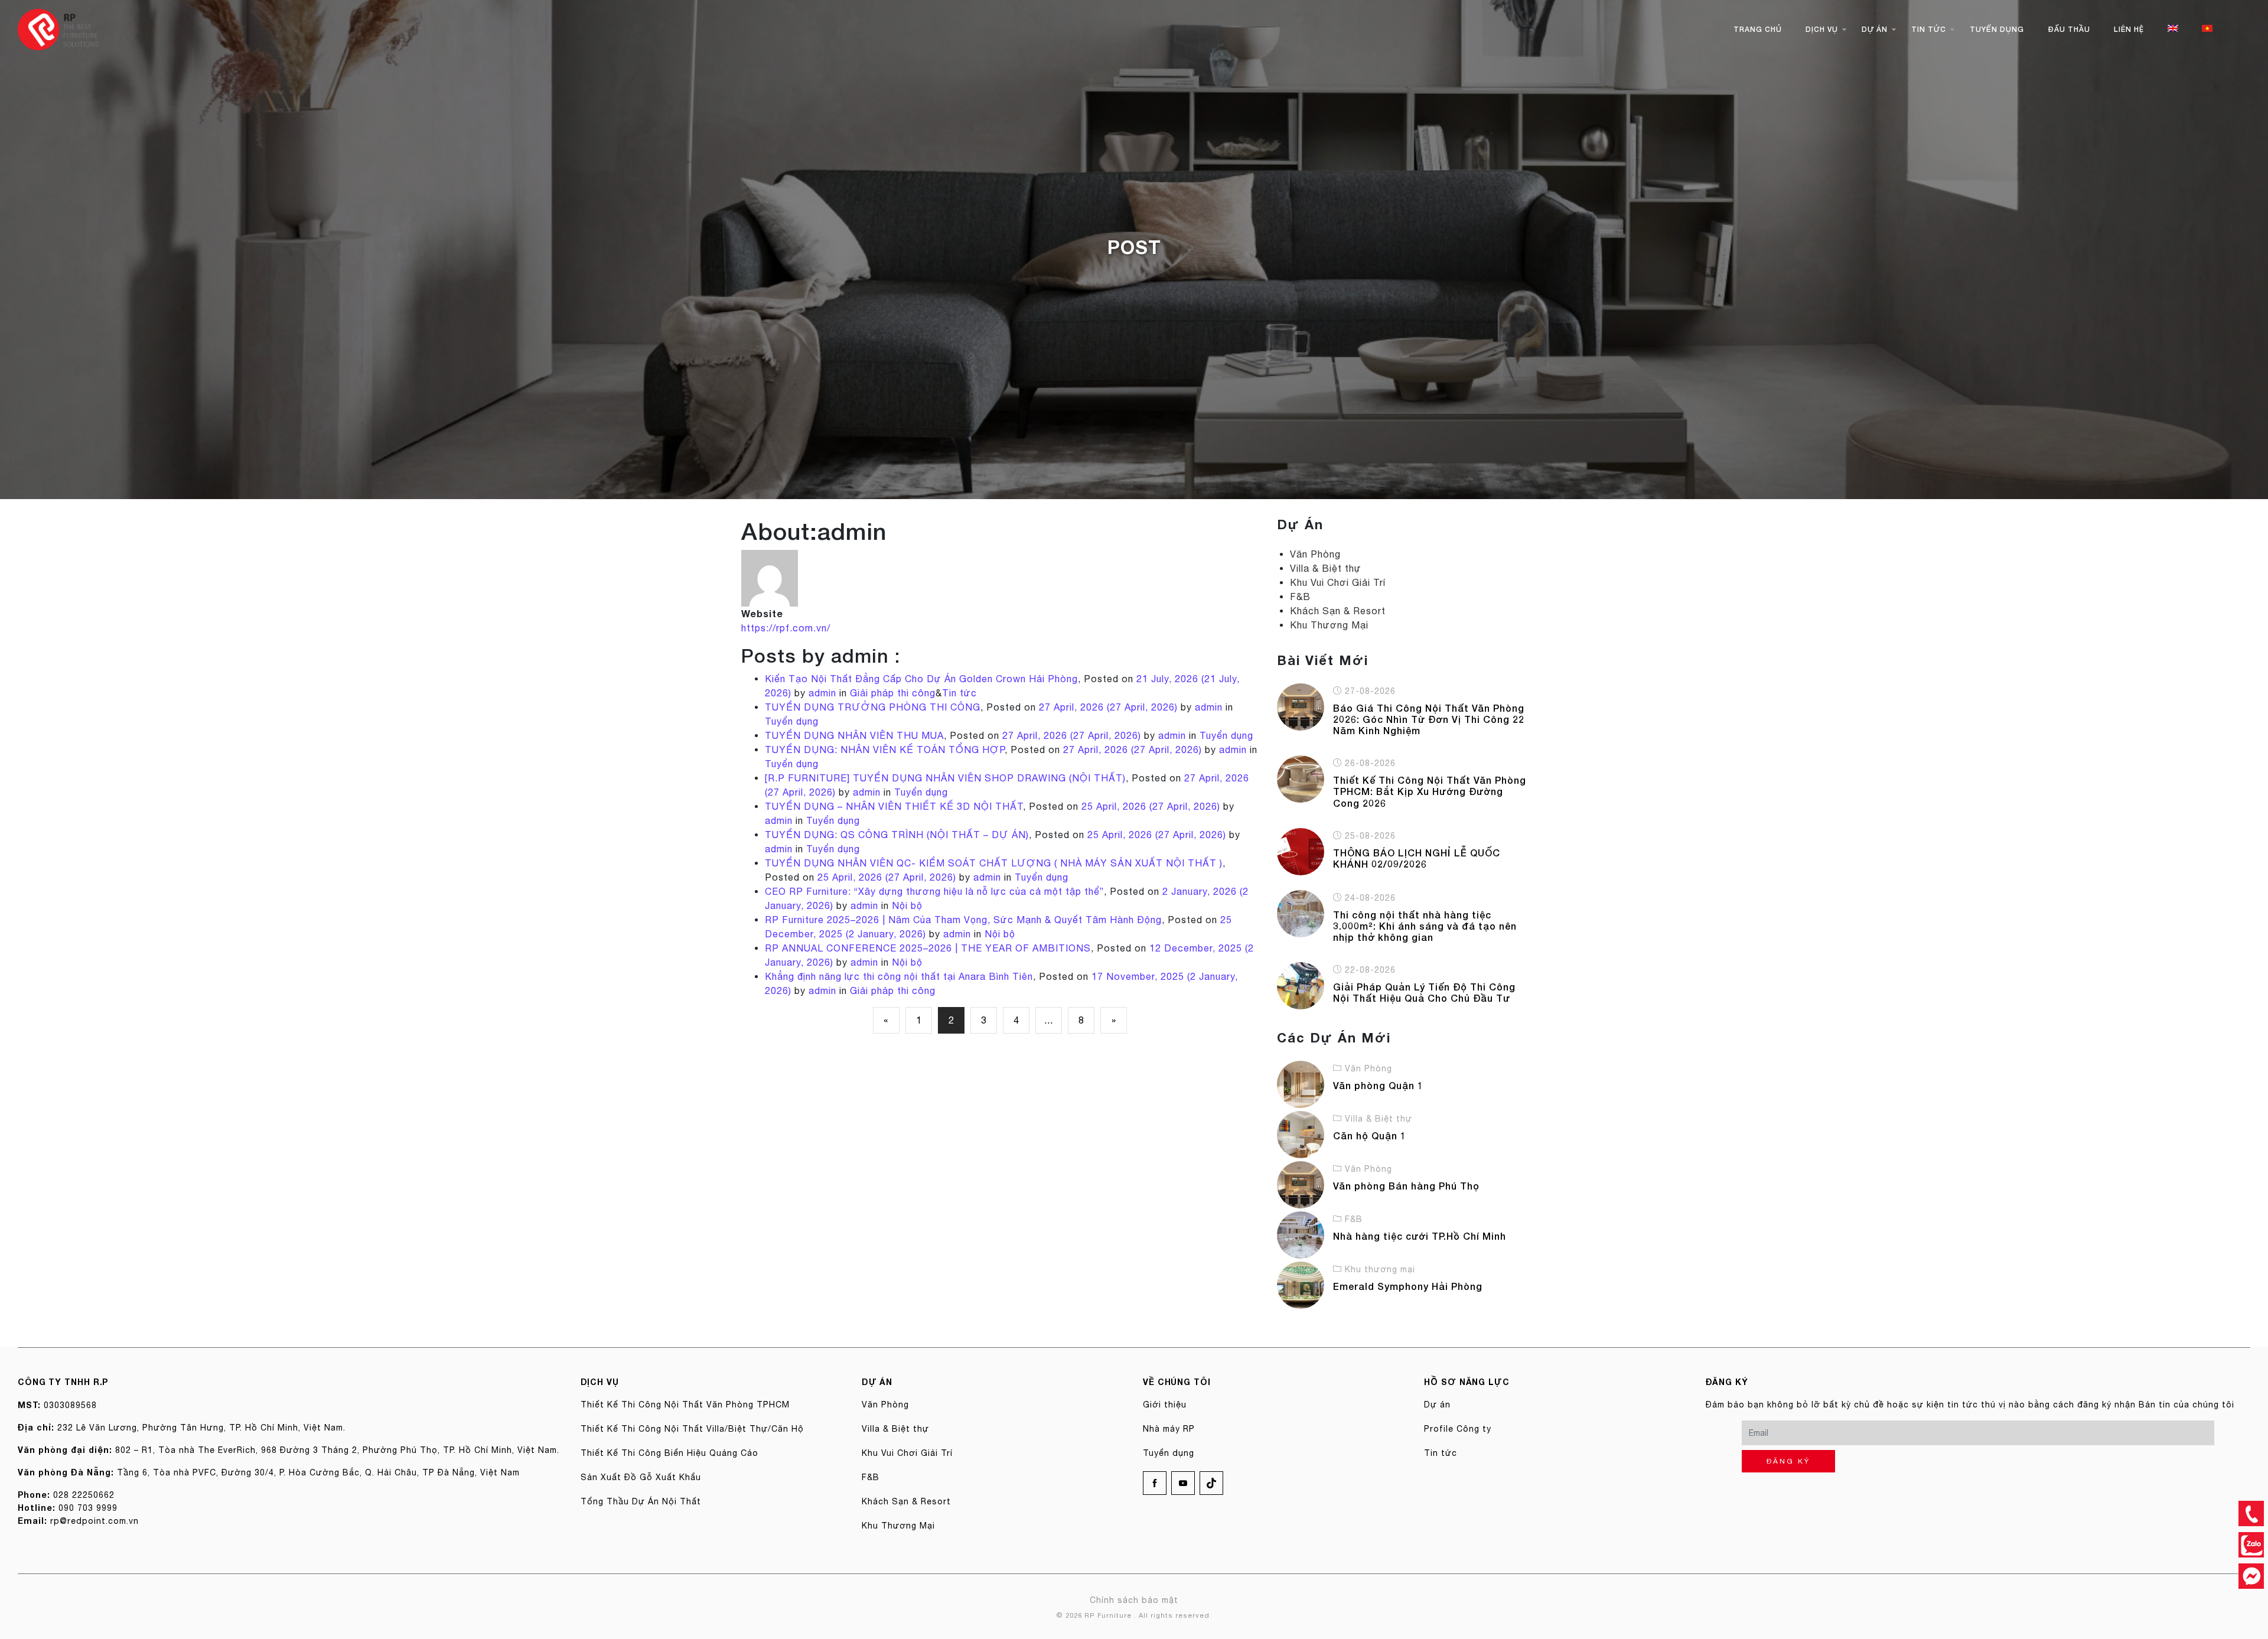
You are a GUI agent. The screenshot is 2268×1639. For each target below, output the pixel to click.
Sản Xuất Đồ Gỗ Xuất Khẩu (641, 1477)
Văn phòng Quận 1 (1378, 1085)
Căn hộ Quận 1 (1370, 1135)
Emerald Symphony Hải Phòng (1408, 1286)
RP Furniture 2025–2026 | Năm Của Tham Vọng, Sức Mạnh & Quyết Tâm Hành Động (963, 920)
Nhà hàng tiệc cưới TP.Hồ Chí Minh (1420, 1236)
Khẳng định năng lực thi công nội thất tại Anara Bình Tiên (899, 976)
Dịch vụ (1822, 29)
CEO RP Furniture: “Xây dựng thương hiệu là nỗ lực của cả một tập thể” (934, 891)
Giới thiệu (1165, 1405)
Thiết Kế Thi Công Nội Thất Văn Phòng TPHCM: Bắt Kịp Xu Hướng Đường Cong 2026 (1430, 791)
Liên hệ (2129, 29)
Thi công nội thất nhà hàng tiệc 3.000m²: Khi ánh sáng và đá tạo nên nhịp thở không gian (1425, 926)
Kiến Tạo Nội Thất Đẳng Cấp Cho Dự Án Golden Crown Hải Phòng (921, 679)
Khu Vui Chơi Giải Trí (1338, 582)
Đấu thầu (2069, 29)
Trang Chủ (1758, 29)
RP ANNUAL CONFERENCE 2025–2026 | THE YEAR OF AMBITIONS (928, 948)
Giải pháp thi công (893, 693)
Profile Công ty (1458, 1429)
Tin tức (1929, 29)
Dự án (1875, 29)
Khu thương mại (1380, 1269)
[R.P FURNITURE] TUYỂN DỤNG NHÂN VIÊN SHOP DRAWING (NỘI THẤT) (945, 778)
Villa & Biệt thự (1326, 568)
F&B (1300, 597)
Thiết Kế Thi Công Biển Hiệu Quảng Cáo (669, 1453)
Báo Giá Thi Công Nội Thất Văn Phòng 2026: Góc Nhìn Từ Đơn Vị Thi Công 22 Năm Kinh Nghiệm (1429, 719)
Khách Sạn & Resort (1338, 611)
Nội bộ (907, 905)
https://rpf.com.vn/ (786, 628)
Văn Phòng (1315, 554)
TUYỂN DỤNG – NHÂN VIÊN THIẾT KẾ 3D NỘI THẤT (894, 806)
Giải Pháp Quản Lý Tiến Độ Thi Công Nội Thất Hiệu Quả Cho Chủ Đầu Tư (1424, 992)
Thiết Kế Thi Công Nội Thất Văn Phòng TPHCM (685, 1405)
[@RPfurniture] (2251, 1576)
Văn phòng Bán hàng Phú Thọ (1406, 1186)
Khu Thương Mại (1329, 625)
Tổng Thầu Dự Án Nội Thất (641, 1501)
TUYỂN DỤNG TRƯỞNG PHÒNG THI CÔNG (873, 707)
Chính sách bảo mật (1134, 1600)
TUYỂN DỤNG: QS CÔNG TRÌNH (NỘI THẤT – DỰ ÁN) (897, 835)
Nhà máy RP (1169, 1429)
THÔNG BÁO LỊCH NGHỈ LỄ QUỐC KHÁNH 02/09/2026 (1417, 858)
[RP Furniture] (58, 28)
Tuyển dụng (1997, 29)
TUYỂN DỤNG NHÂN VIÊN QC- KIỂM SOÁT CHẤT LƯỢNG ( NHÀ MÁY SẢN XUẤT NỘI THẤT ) (994, 863)
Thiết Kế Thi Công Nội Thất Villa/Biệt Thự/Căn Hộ (692, 1429)
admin (821, 693)
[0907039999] (2251, 1513)
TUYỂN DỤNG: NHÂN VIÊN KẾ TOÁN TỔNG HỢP (885, 750)
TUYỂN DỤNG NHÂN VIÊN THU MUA (854, 735)
